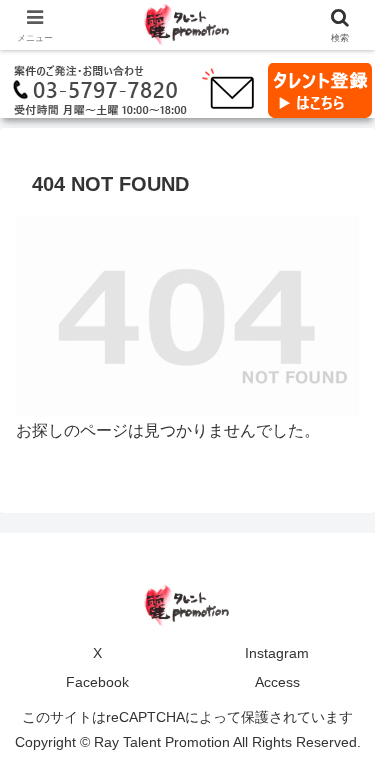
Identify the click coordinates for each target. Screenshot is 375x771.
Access (277, 682)
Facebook (97, 682)
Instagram (277, 653)
